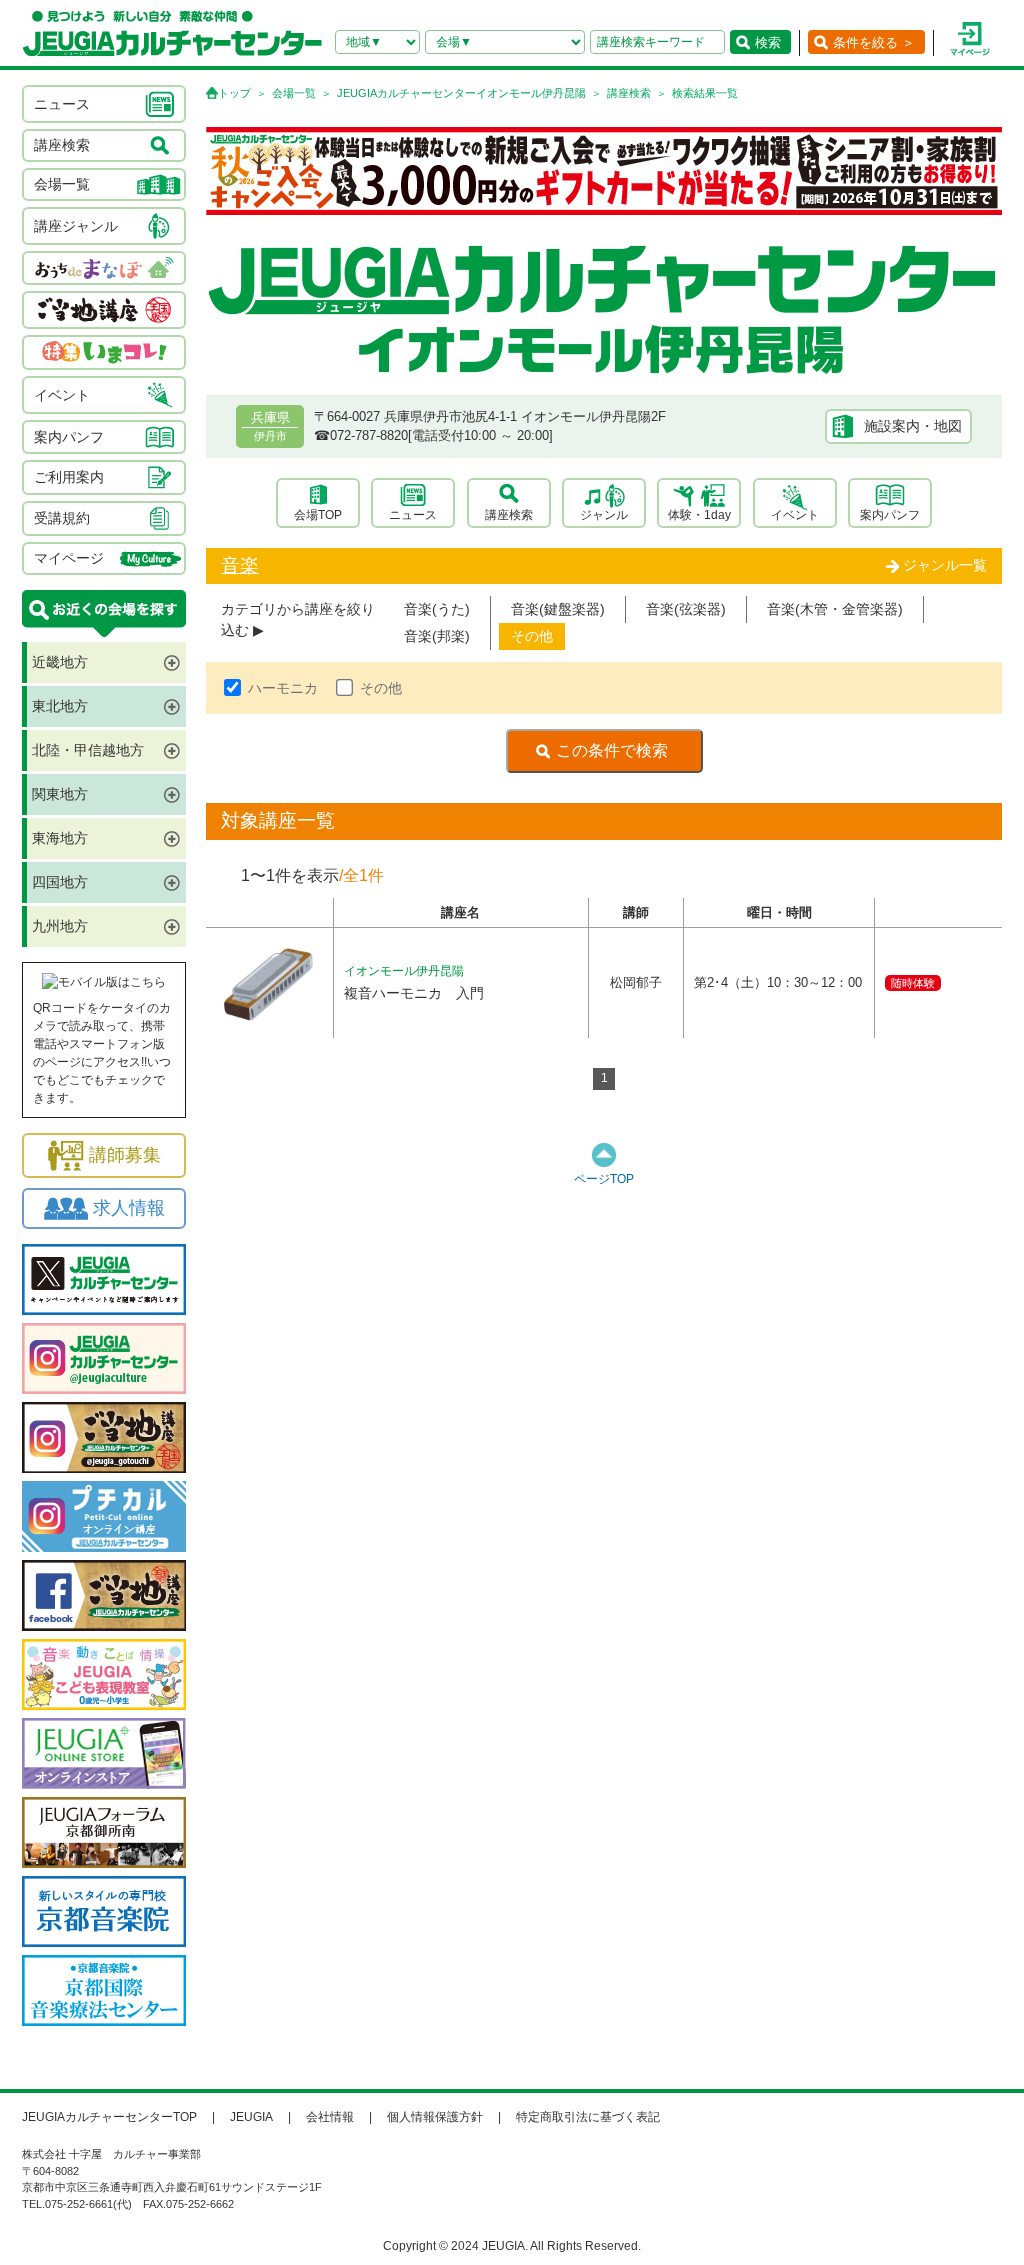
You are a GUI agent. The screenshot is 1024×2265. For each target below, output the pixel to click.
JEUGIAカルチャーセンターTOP (109, 2117)
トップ (234, 93)
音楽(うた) (437, 609)
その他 (532, 636)
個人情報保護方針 (435, 2117)
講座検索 (629, 93)
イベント (795, 515)
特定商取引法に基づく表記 (588, 2117)
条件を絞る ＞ (874, 42)
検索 (768, 42)
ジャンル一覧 (945, 565)
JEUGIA (251, 2117)
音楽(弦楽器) (686, 609)
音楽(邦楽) (437, 636)
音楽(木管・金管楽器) (835, 609)
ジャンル (604, 515)
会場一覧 (294, 93)
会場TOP (318, 515)
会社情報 (330, 2117)
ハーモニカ (283, 688)
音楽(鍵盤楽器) (558, 609)
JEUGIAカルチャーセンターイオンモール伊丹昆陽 (461, 93)
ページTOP (604, 1179)
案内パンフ (890, 515)
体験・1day (699, 515)
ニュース (413, 515)
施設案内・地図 (913, 426)
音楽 (240, 565)
